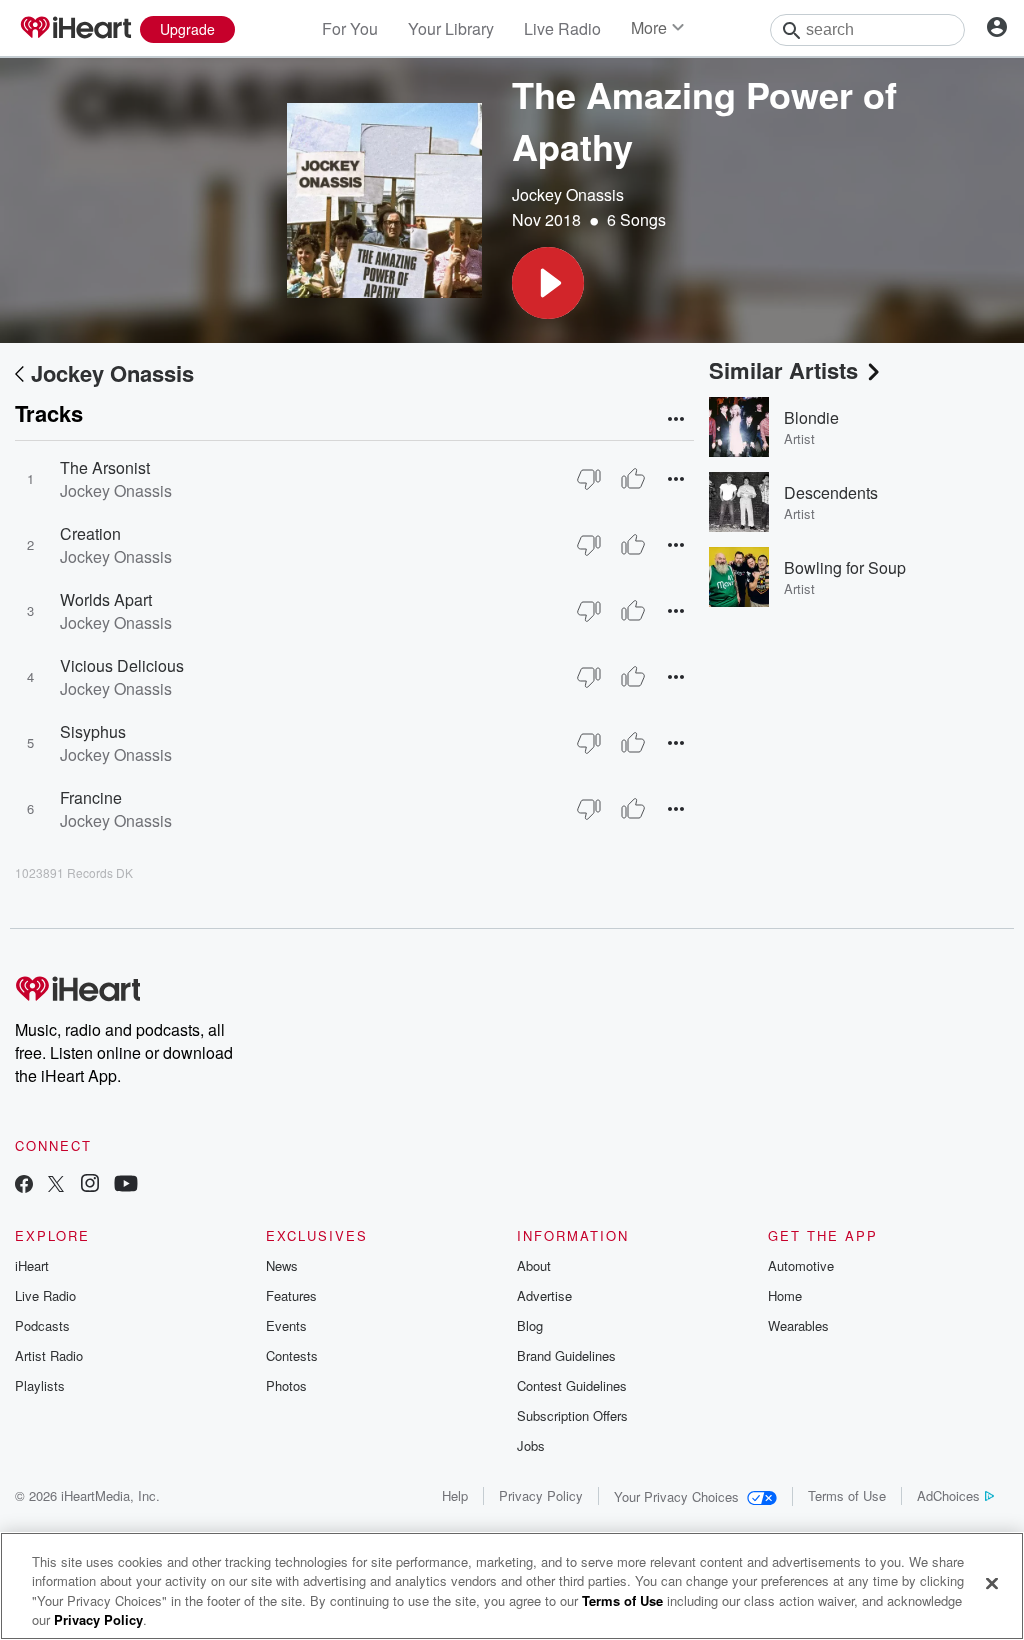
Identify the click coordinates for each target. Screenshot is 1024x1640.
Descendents (831, 492)
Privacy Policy (541, 1495)
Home (785, 1295)
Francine (91, 797)
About (534, 1265)
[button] (548, 283)
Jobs (531, 1445)
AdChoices (948, 1495)
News (282, 1265)
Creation (90, 533)
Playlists (40, 1385)
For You (350, 28)
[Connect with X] (56, 1185)
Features (291, 1295)
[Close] (992, 1583)
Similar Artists (783, 370)
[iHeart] (75, 29)
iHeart (32, 1265)
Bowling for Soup (845, 567)
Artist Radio (49, 1355)
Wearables (798, 1325)
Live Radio (562, 28)
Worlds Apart (106, 599)
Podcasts (42, 1325)
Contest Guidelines (572, 1385)
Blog (530, 1325)
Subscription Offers (572, 1415)
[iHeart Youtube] (126, 1185)
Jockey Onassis (568, 194)
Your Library (451, 28)
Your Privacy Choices (676, 1496)
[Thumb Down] (589, 479)
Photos (286, 1385)
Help (455, 1495)
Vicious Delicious (122, 665)
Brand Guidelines (566, 1355)
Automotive (801, 1265)
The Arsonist (105, 467)
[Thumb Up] (633, 479)
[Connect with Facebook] (24, 1185)
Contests (292, 1355)
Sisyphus (93, 731)
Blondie (811, 417)
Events (286, 1325)
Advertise (544, 1295)
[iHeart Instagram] (90, 1185)
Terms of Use (847, 1495)
